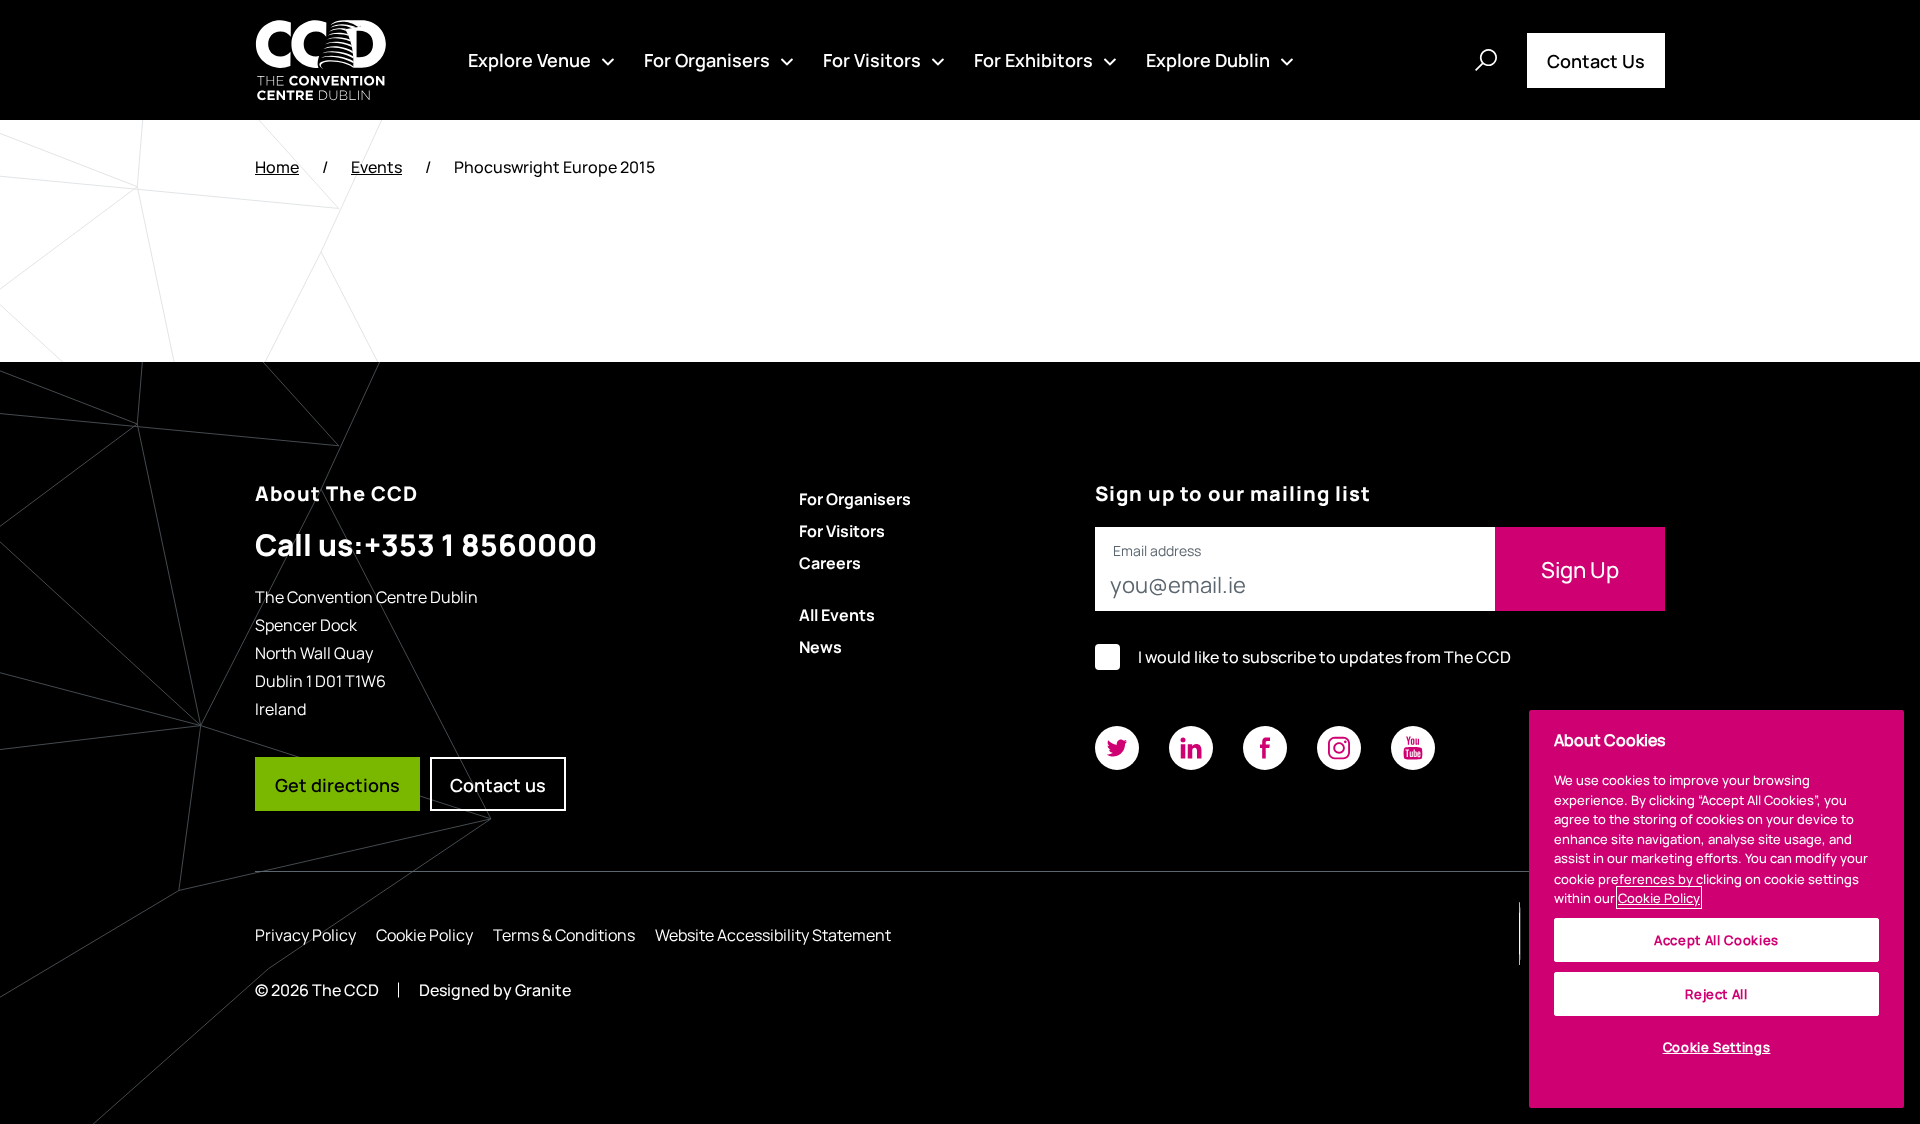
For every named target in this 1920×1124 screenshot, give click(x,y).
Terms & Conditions (564, 934)
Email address (1157, 551)
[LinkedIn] (1191, 748)
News (820, 646)
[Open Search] (1486, 60)
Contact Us (1596, 60)
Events (376, 166)
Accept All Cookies (1716, 939)
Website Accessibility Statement (773, 934)
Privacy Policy (305, 934)
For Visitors (872, 59)
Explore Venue (529, 59)
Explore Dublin (1208, 59)
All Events (837, 614)
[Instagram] (1339, 748)
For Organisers (707, 59)
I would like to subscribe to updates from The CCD (1324, 656)
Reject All (1716, 993)
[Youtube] (1413, 748)
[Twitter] (1117, 748)
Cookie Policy (424, 934)
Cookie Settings (1717, 1046)
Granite (543, 989)
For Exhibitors (1033, 59)
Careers (830, 562)
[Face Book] (1265, 748)
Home (277, 166)
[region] (1716, 909)
